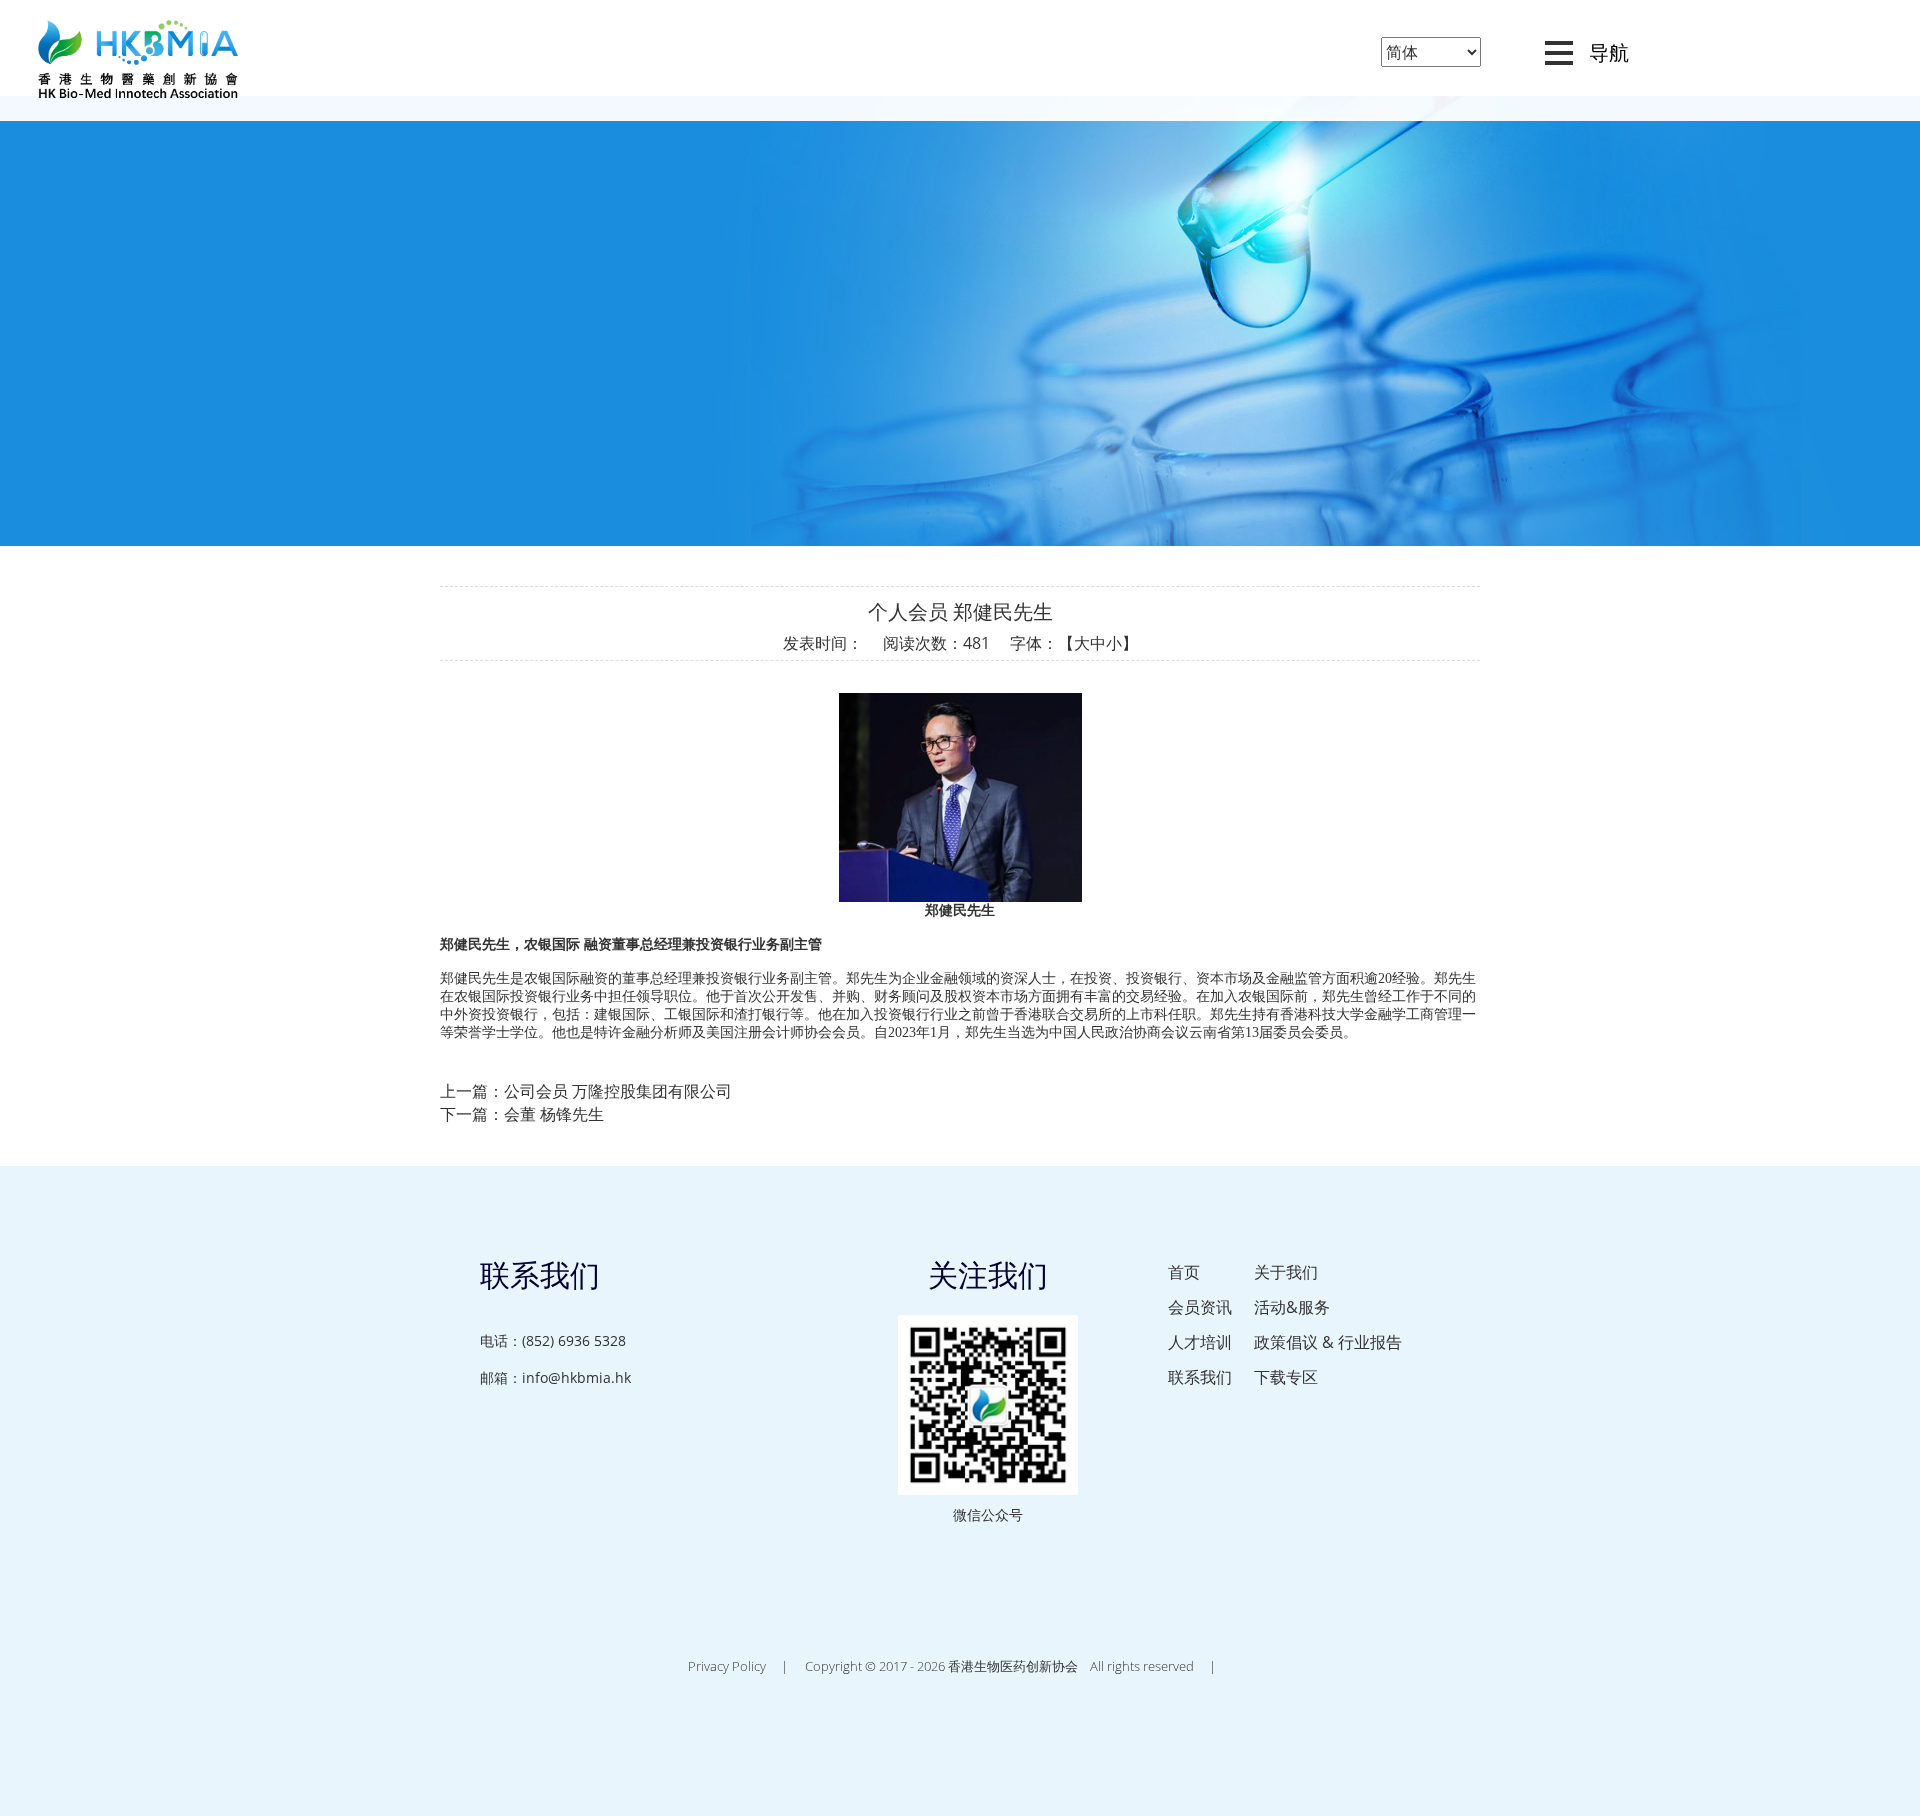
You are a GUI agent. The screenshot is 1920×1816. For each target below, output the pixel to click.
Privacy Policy (727, 1666)
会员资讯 (1200, 1307)
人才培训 (1200, 1342)
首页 (1184, 1272)
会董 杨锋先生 (554, 1114)
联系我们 (1200, 1377)
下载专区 (1286, 1377)
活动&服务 (1292, 1307)
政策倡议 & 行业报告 (1328, 1342)
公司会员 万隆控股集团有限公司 (618, 1091)
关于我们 (1286, 1272)
